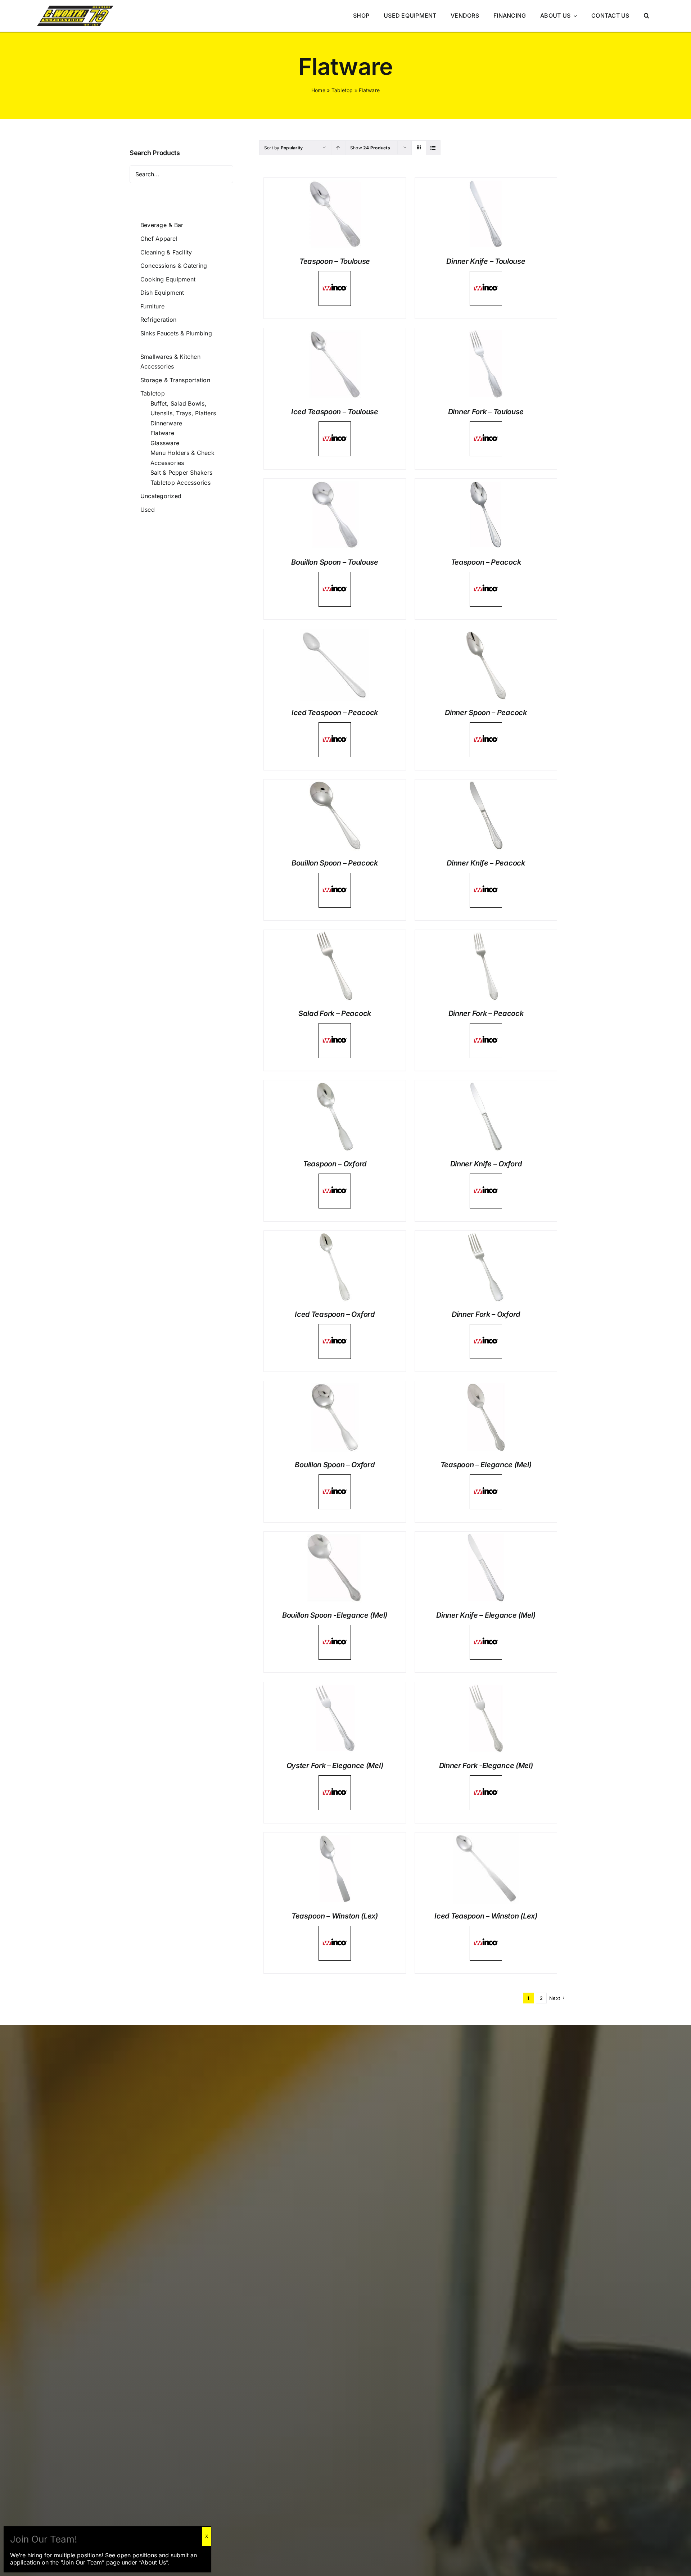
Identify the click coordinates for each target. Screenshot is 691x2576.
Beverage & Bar (162, 225)
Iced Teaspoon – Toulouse (335, 412)
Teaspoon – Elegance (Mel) (486, 1465)
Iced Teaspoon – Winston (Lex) (486, 1916)
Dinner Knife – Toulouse (486, 261)
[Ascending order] (338, 148)
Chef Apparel (159, 239)
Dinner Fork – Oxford (486, 1314)
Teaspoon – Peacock (486, 562)
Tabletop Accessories (180, 483)
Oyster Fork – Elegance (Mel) (335, 1766)
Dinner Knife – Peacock (486, 863)
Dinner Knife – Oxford (486, 1164)
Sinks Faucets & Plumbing (176, 333)
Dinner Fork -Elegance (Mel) (486, 1766)
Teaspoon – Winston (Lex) (335, 1916)
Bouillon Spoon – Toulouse (335, 562)
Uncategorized (161, 496)
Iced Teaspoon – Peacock (335, 713)
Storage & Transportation (175, 380)
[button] (647, 16)
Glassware (165, 443)
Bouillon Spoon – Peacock (335, 863)
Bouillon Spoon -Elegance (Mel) (335, 1615)
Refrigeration (158, 320)
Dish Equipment (162, 293)
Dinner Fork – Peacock (486, 1013)
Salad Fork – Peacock (335, 1013)
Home (318, 90)
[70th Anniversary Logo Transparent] (75, 6)
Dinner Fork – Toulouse (486, 412)
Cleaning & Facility (166, 252)
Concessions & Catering (174, 266)
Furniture (152, 306)
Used (148, 510)
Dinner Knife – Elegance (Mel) (486, 1615)
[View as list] (433, 148)
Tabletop (342, 90)
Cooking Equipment (168, 279)
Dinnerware (166, 423)
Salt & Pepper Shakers (181, 473)
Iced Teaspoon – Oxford (335, 1314)
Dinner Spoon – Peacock (486, 713)
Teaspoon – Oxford (335, 1164)
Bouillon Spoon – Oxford (335, 1465)
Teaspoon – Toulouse (335, 261)
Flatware (162, 433)
